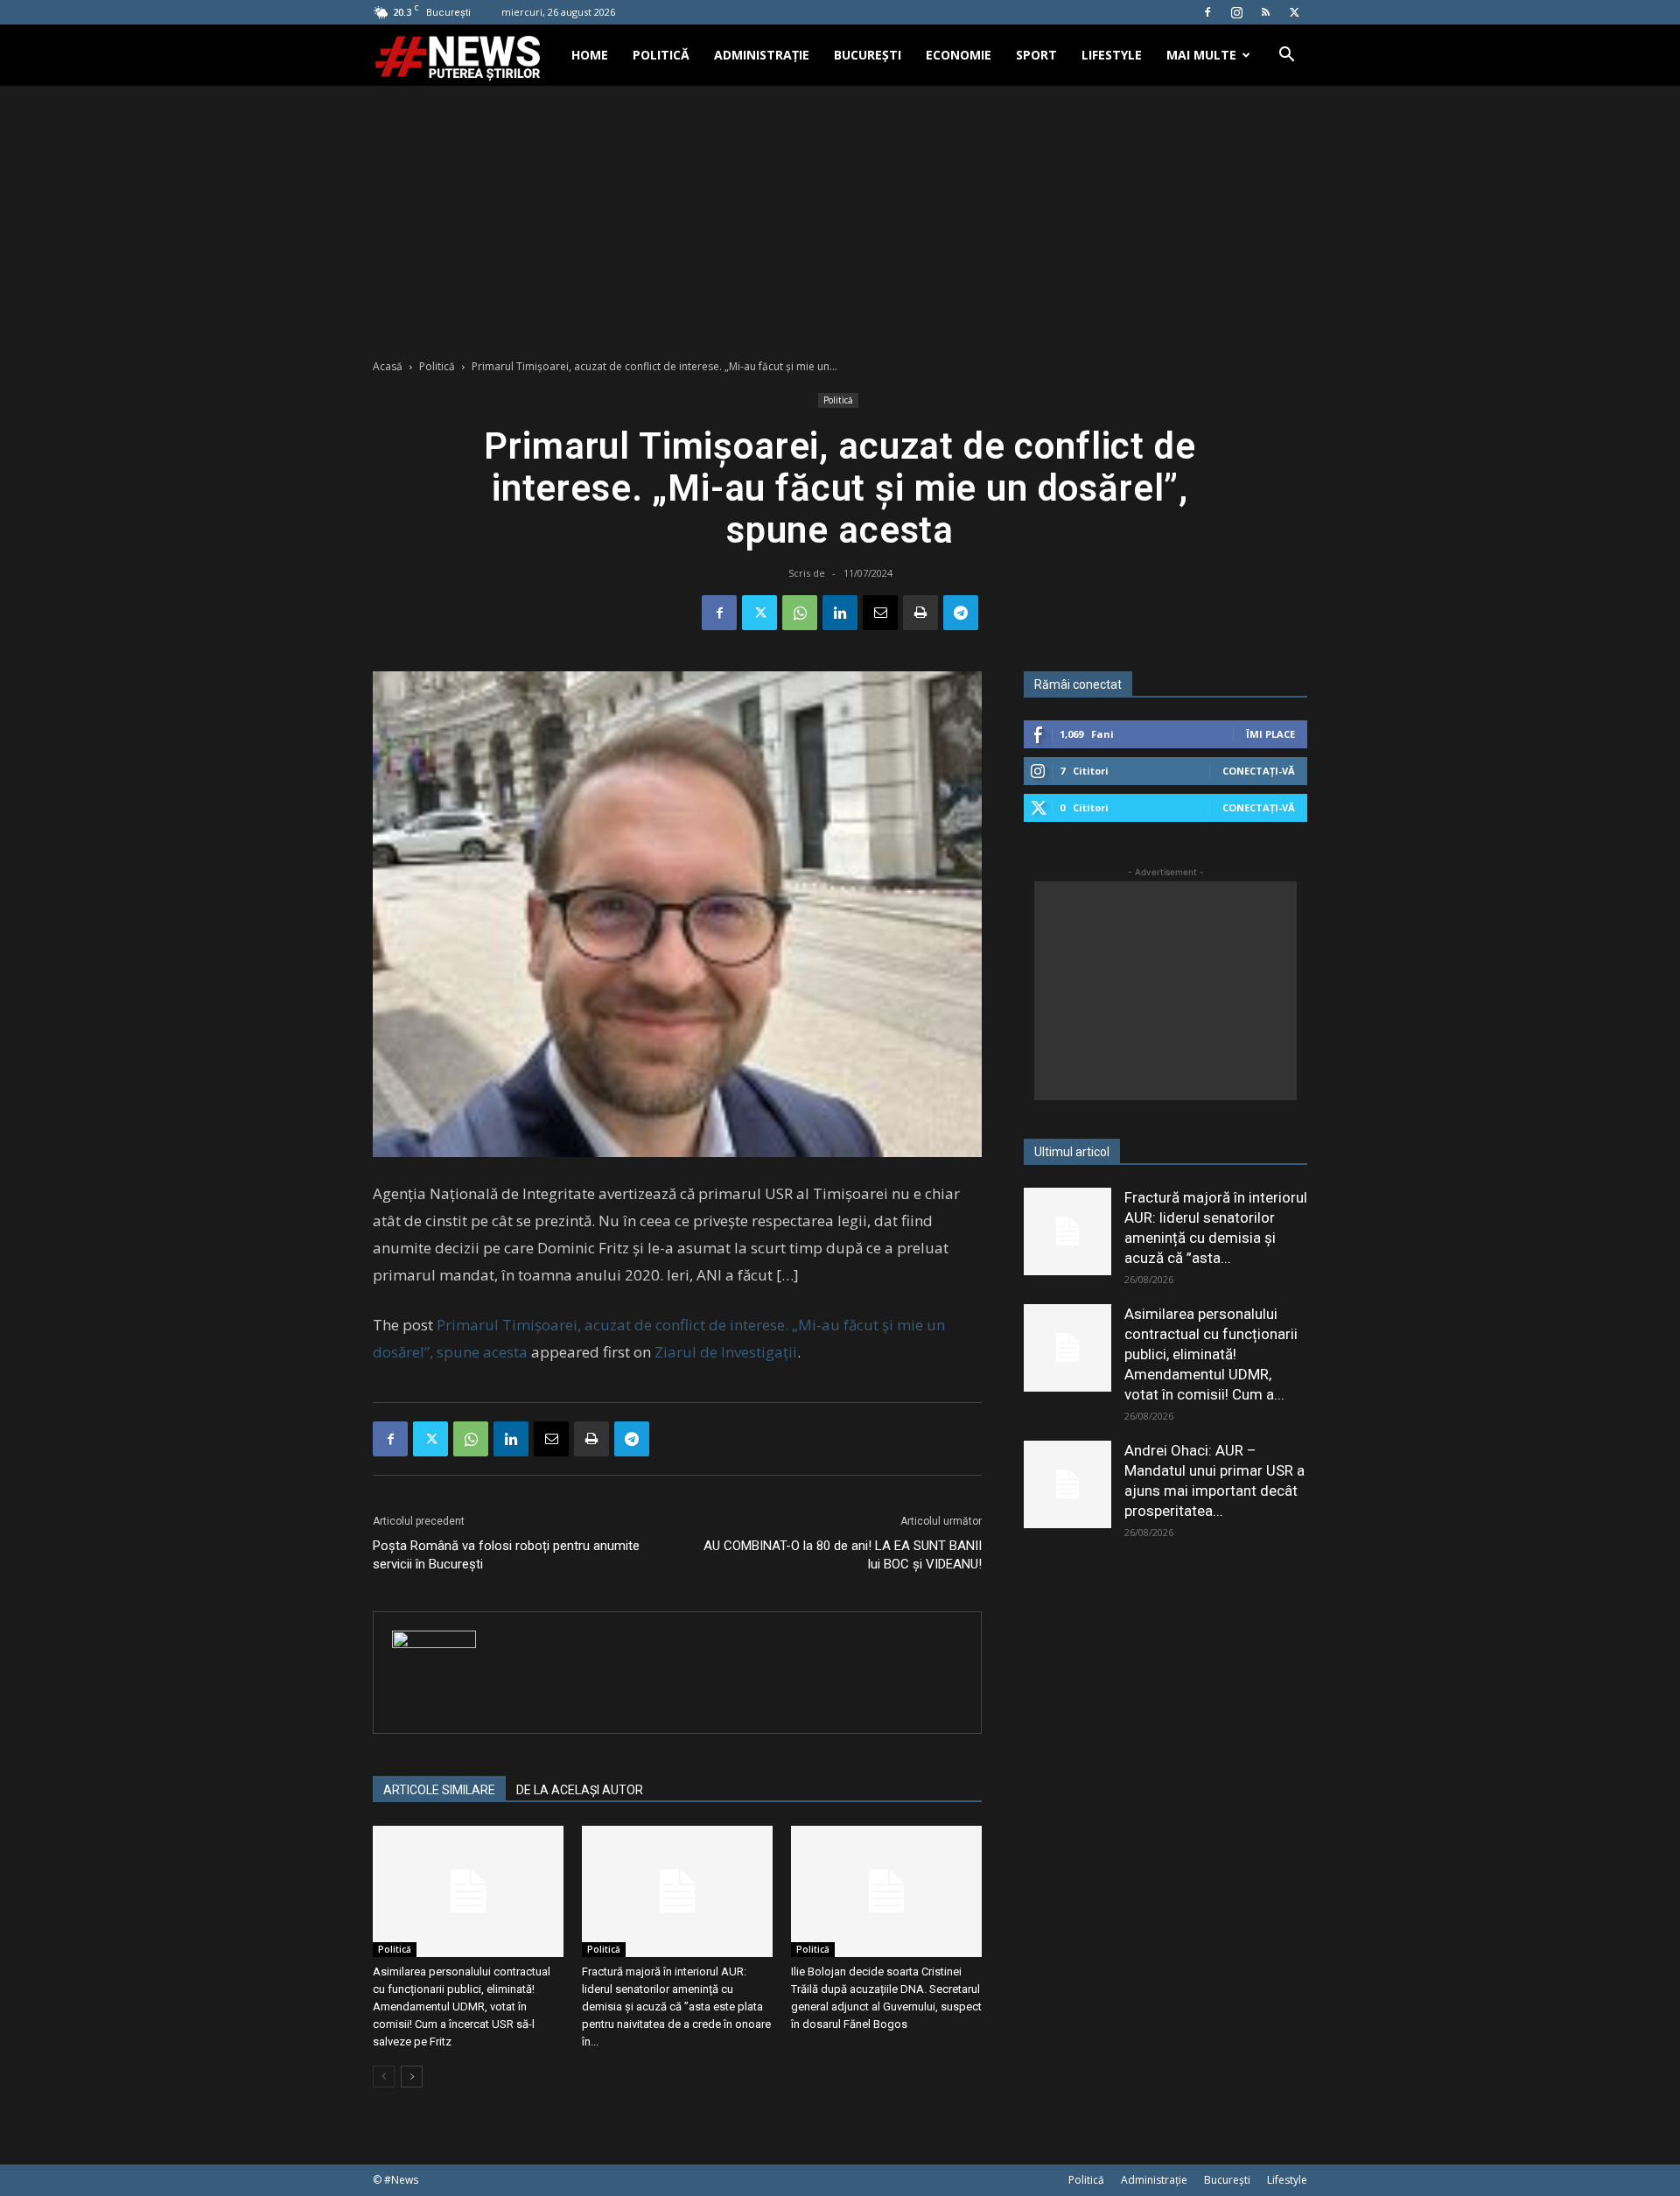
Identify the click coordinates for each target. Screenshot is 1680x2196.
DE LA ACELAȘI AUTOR (580, 1790)
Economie (959, 55)
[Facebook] (1207, 12)
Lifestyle (1112, 55)
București (868, 55)
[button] (1286, 56)
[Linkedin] (840, 613)
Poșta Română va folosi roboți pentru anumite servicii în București (506, 1555)
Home (590, 55)
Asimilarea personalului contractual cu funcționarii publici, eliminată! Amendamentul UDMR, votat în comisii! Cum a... (1211, 1354)
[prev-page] (384, 2077)
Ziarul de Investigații (726, 1352)
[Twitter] (1294, 12)
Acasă (388, 366)
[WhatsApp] (800, 613)
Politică (661, 55)
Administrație (762, 55)
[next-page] (412, 2077)
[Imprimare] (920, 613)
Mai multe (1201, 55)
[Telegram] (961, 613)
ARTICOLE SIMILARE (439, 1790)
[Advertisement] (840, 217)
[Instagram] (1236, 12)
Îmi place (1270, 734)
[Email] (880, 613)
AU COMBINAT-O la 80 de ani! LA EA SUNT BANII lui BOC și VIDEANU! (843, 1555)
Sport (1036, 55)
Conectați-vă (1259, 771)
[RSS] (1265, 12)
